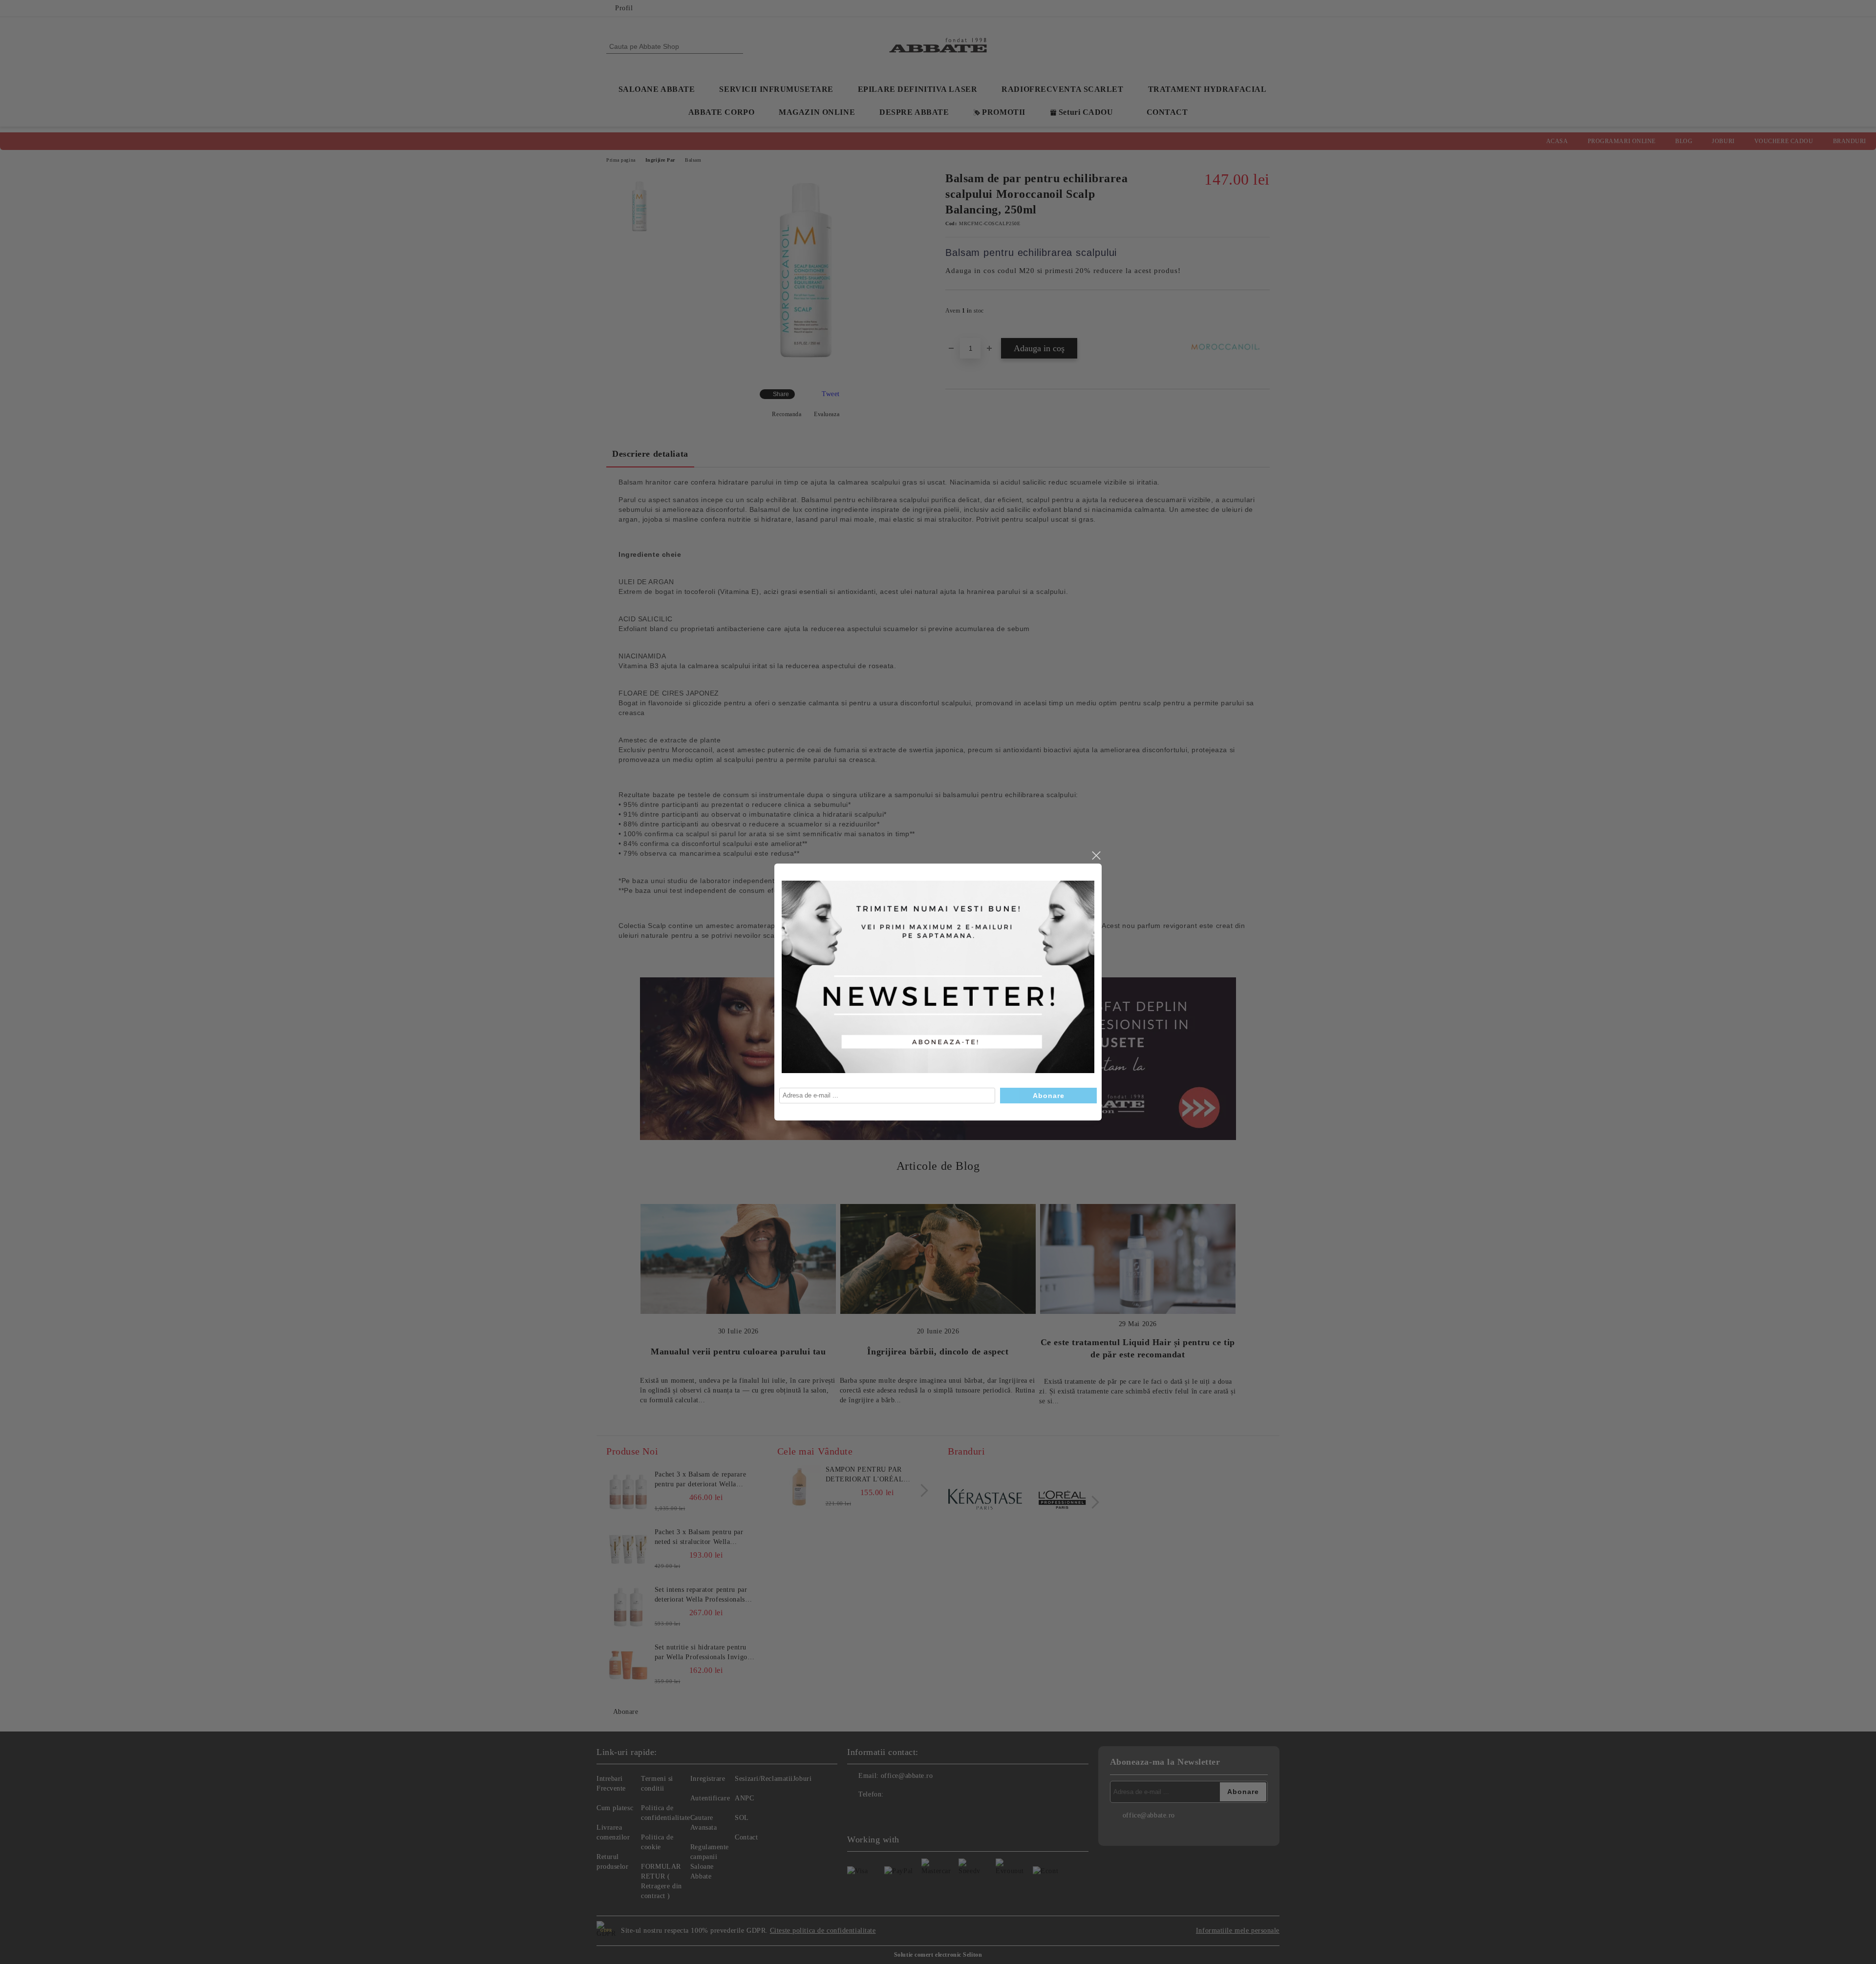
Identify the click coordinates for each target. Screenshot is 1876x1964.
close (1096, 856)
